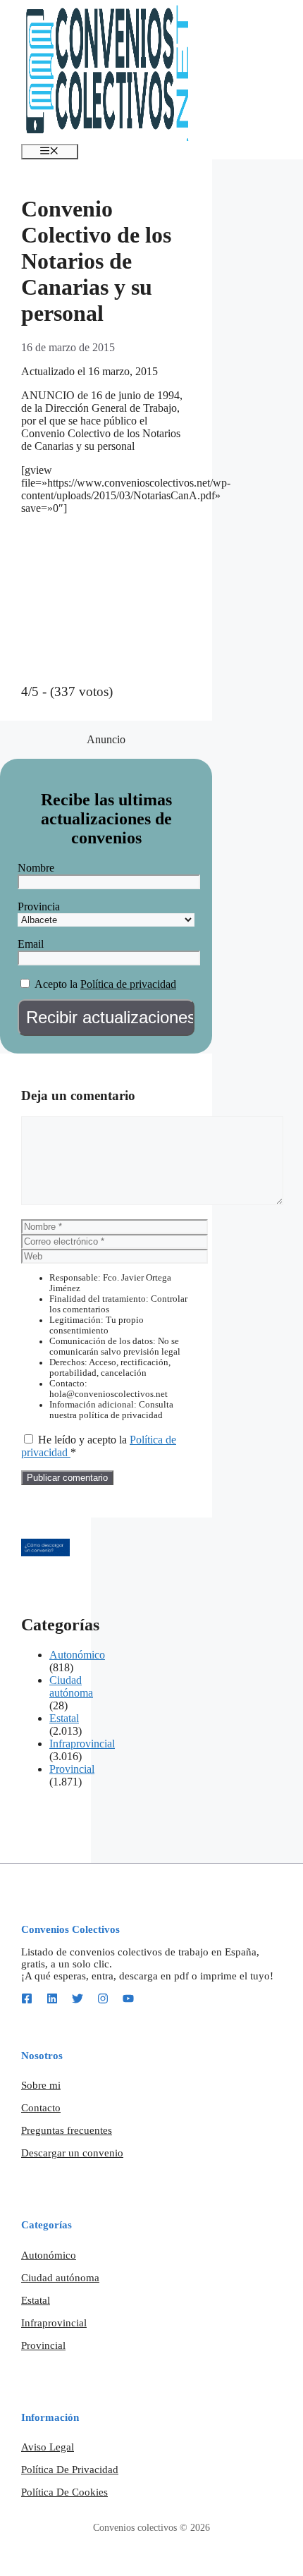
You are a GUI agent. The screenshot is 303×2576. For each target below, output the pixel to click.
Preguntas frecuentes (67, 2130)
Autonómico (77, 1655)
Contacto (41, 2108)
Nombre (36, 868)
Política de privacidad (128, 984)
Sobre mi (41, 2085)
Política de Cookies (64, 2492)
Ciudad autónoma (71, 1686)
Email (31, 944)
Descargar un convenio (72, 2153)
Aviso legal (48, 2447)
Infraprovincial (82, 1744)
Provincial (72, 1769)
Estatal (64, 1718)
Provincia (39, 907)
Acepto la (56, 984)
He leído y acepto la (99, 1446)
